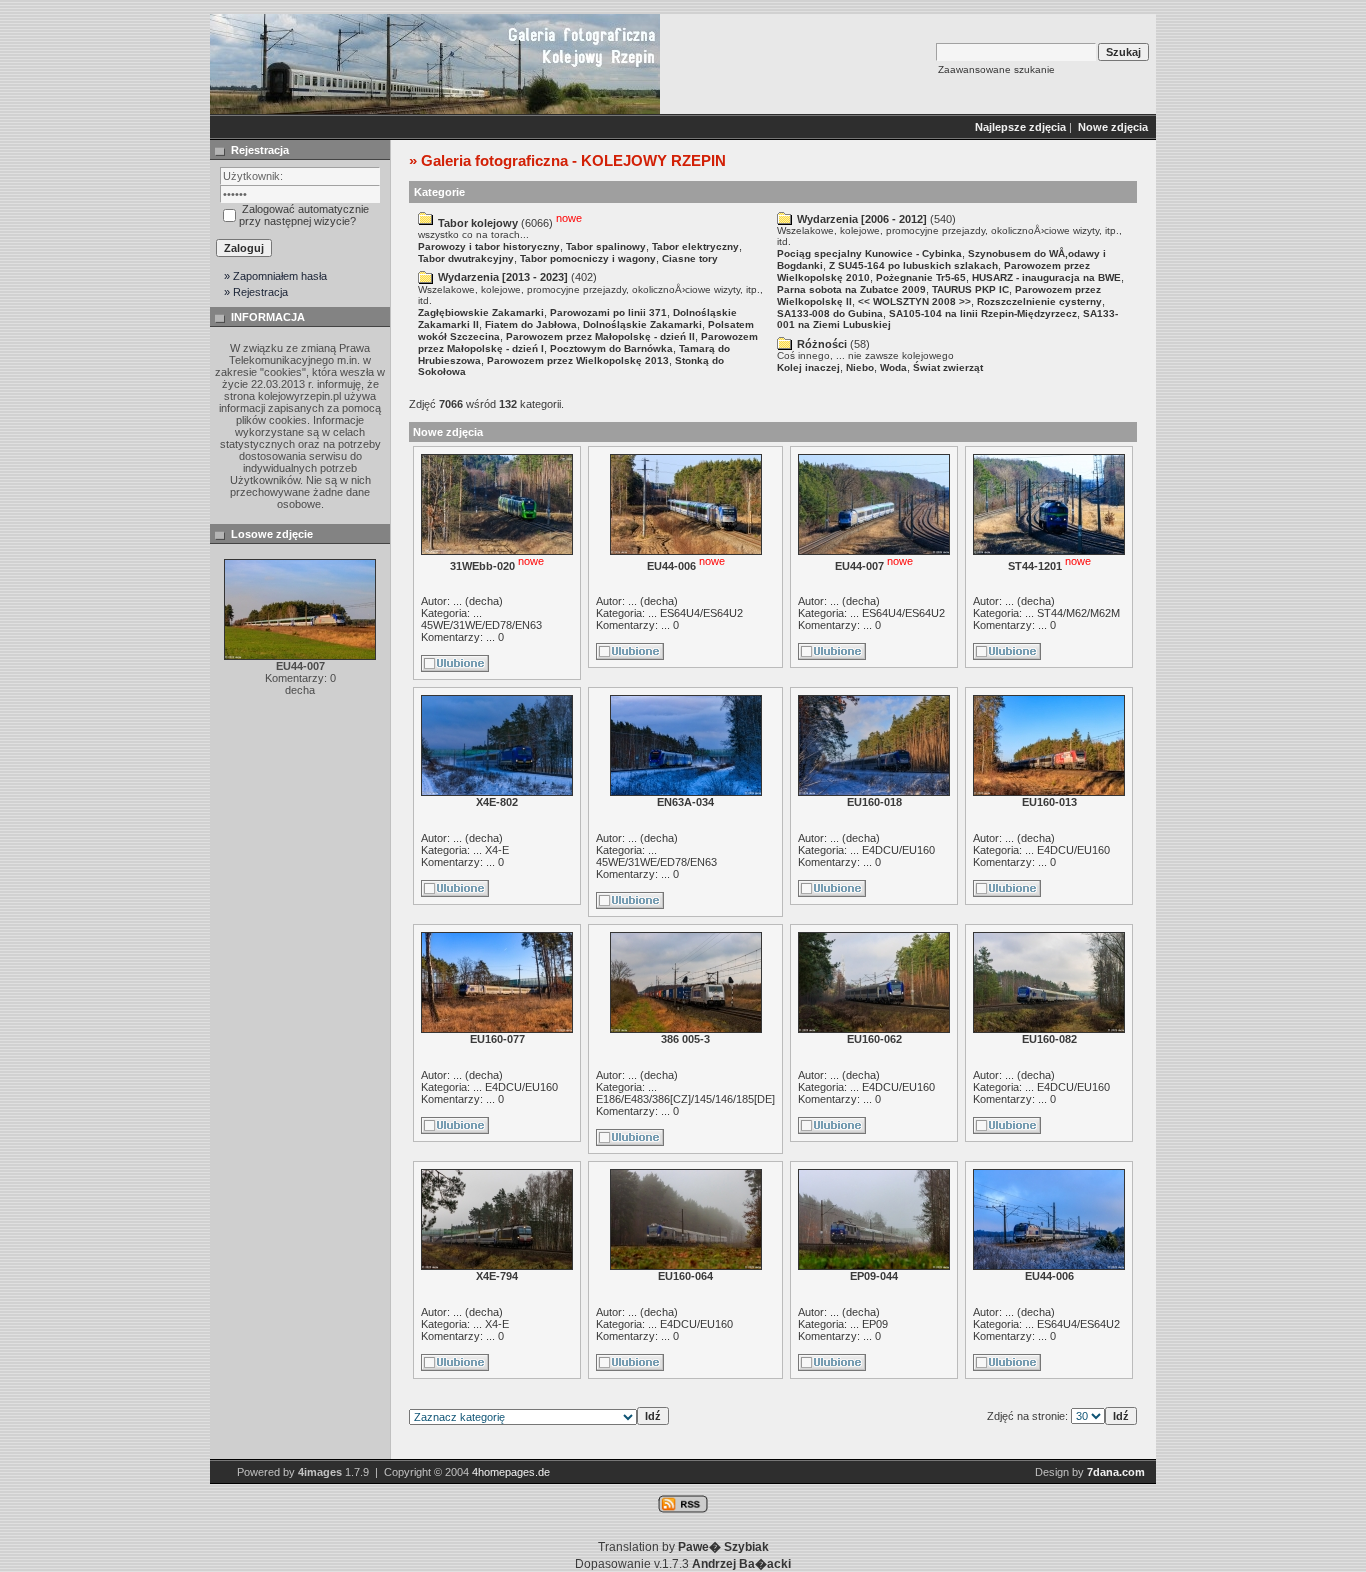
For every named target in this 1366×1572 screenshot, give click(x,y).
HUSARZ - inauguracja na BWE (1046, 277)
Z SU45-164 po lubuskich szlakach (913, 265)
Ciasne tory (690, 258)
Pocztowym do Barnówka (611, 348)
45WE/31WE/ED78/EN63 (481, 625)
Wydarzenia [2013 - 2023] (503, 277)
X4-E (497, 850)
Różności (822, 344)
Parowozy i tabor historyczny (489, 246)
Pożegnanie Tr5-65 (921, 277)
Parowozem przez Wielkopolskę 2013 (578, 360)
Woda (893, 367)
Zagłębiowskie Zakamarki (481, 312)
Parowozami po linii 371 (608, 312)
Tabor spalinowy (606, 246)
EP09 (875, 1324)
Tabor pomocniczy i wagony (588, 258)
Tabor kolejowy (478, 223)
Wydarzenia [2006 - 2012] (862, 219)
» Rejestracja (256, 292)
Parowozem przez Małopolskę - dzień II (600, 336)
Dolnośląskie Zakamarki (642, 324)
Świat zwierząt (948, 367)
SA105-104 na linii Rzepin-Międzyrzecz (983, 313)
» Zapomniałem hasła (275, 276)
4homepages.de (511, 1472)
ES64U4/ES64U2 (701, 613)
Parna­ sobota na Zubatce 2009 (851, 289)
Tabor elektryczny (695, 246)
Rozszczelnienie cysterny (1039, 301)
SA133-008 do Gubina (830, 313)
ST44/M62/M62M (1078, 613)
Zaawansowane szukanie (996, 69)
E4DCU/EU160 (898, 850)
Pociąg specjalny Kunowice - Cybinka (869, 253)
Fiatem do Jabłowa (531, 324)
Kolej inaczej (808, 367)
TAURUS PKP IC (970, 289)
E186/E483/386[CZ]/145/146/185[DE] (685, 1099)
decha (484, 601)
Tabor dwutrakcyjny (466, 258)
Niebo (860, 367)
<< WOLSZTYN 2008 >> (914, 301)
